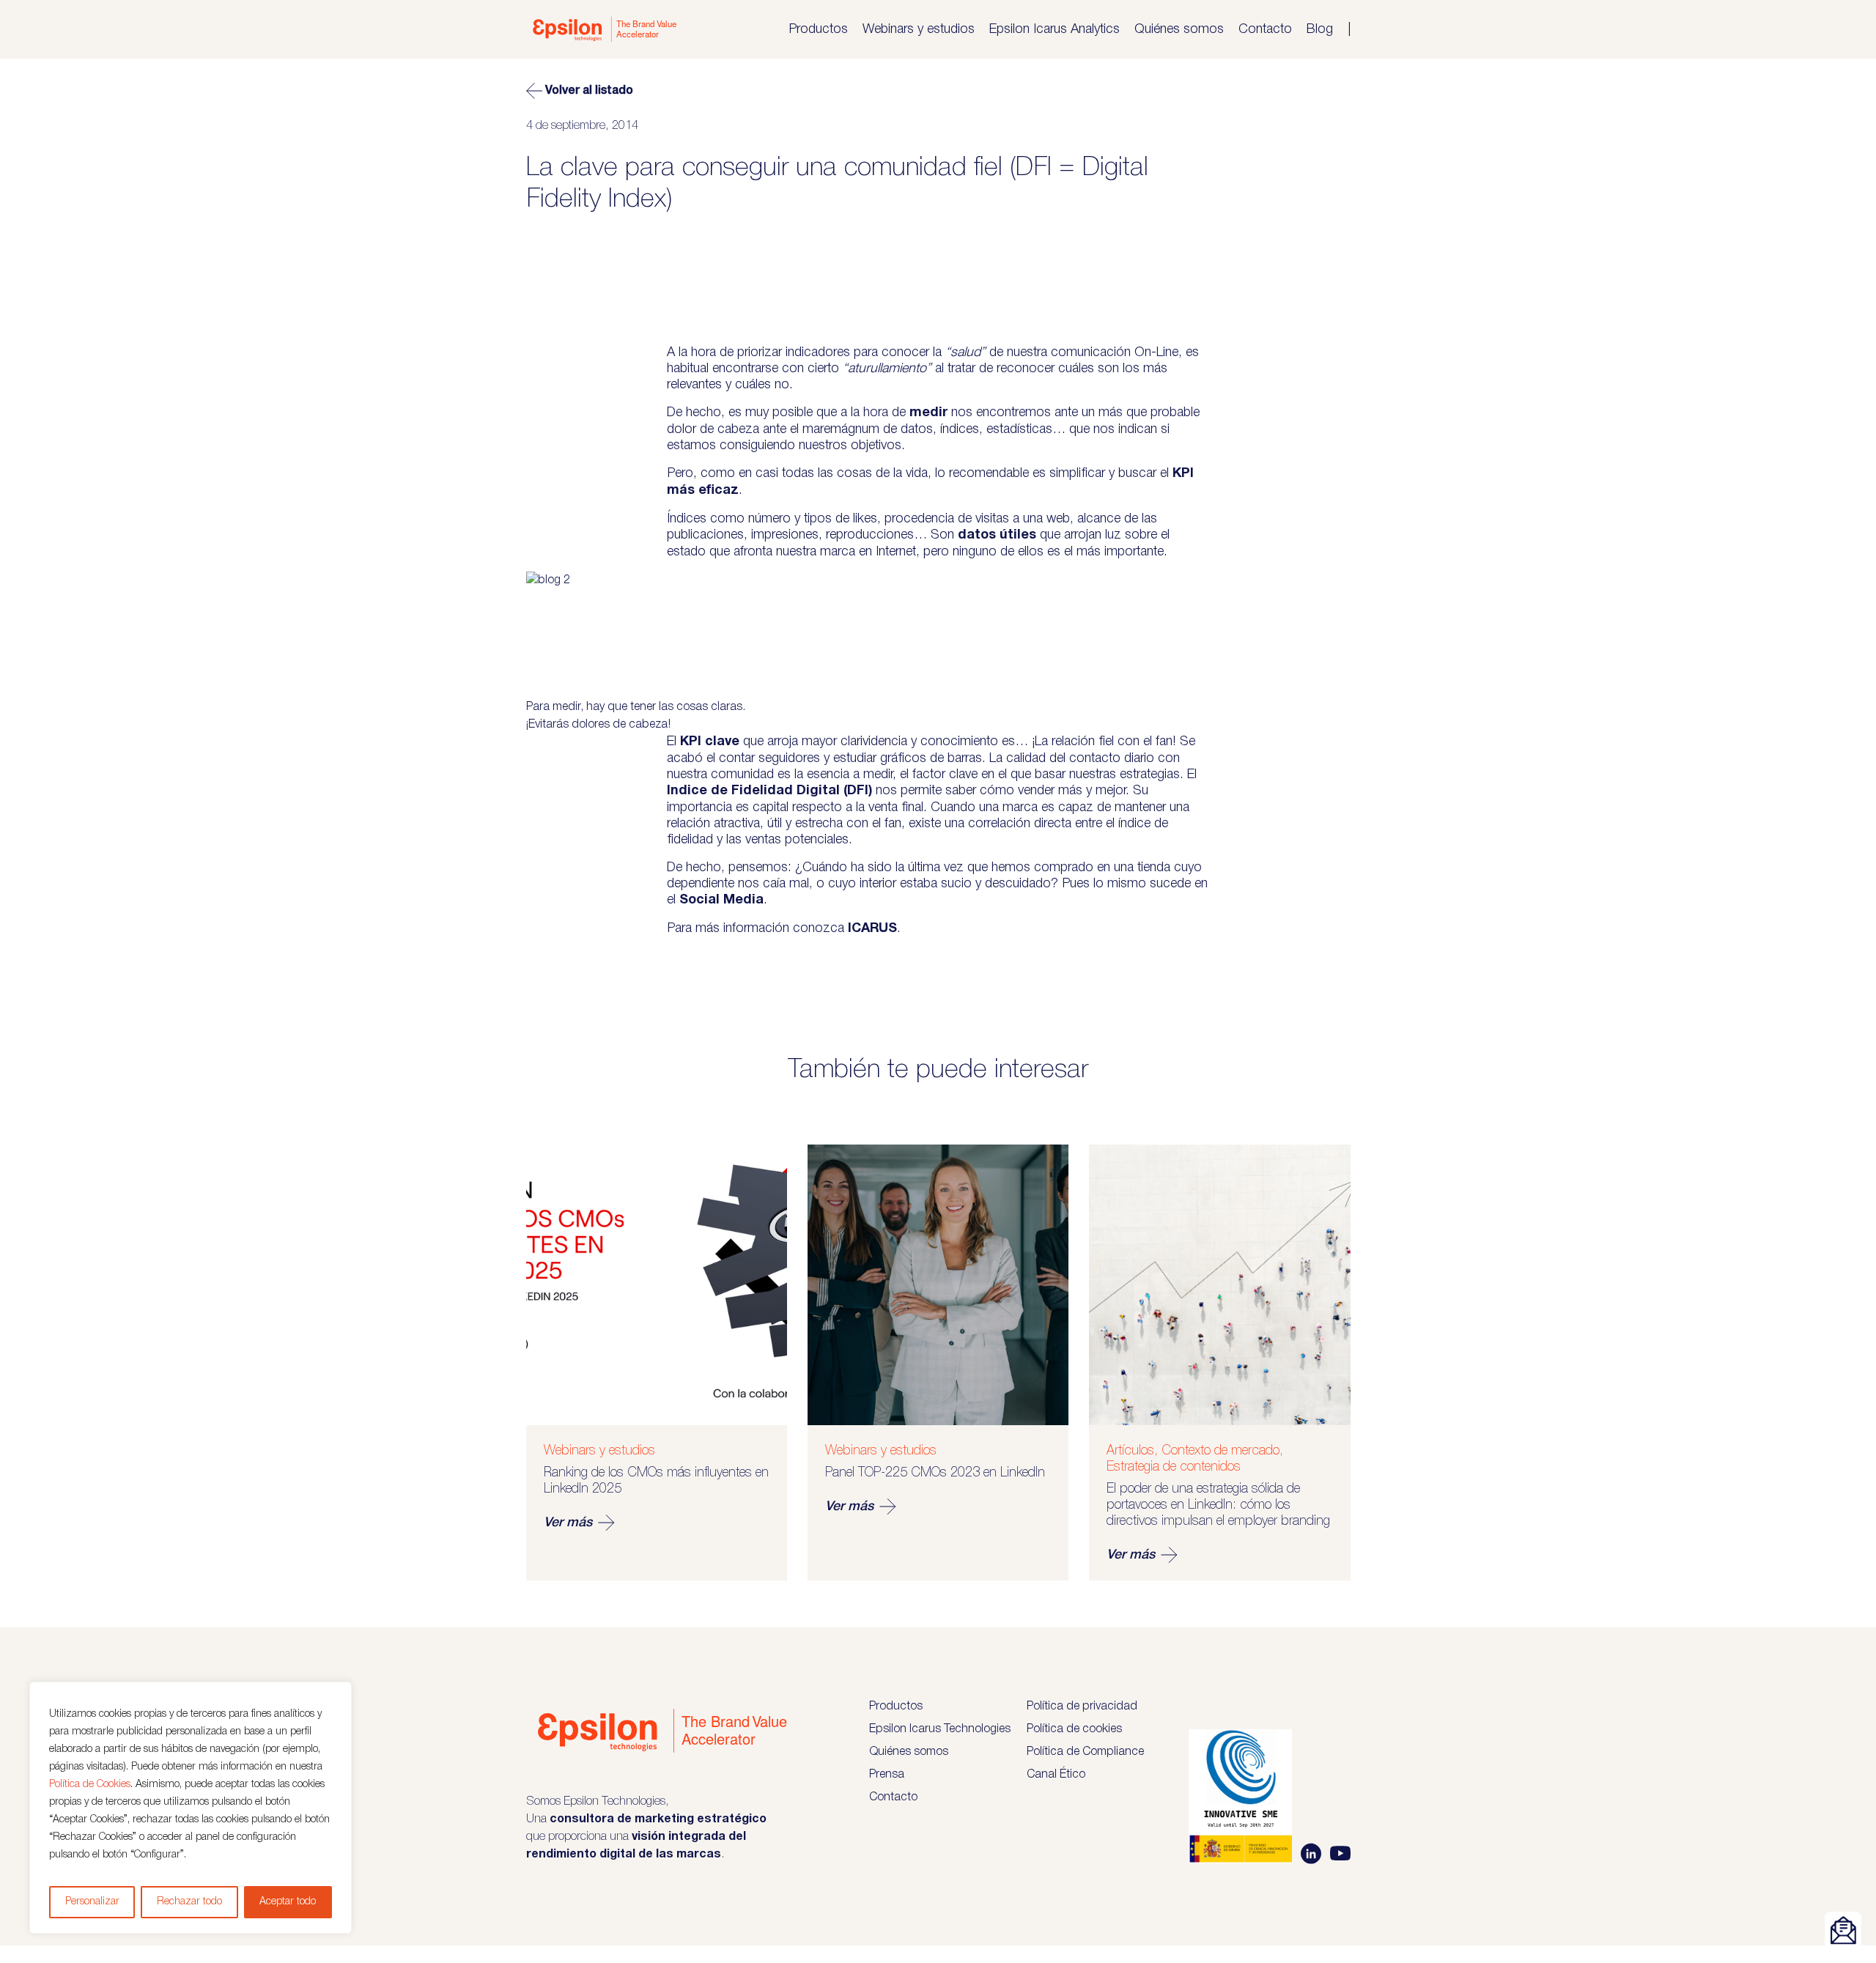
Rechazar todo (189, 1902)
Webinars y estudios (919, 29)
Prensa (887, 1775)
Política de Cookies (90, 1785)
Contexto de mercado (1220, 1451)
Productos (818, 29)
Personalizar (92, 1902)
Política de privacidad (1082, 1707)
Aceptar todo (288, 1902)
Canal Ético (1056, 1775)
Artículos (1130, 1451)
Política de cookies (1074, 1729)
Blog (1320, 29)
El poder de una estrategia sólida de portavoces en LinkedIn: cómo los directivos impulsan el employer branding (1218, 1505)
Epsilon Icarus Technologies (940, 1729)
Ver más (568, 1523)
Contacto (1265, 29)
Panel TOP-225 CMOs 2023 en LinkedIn (935, 1473)
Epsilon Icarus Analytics (1055, 29)
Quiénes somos (1179, 29)
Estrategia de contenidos (1174, 1467)
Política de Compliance (1085, 1752)
